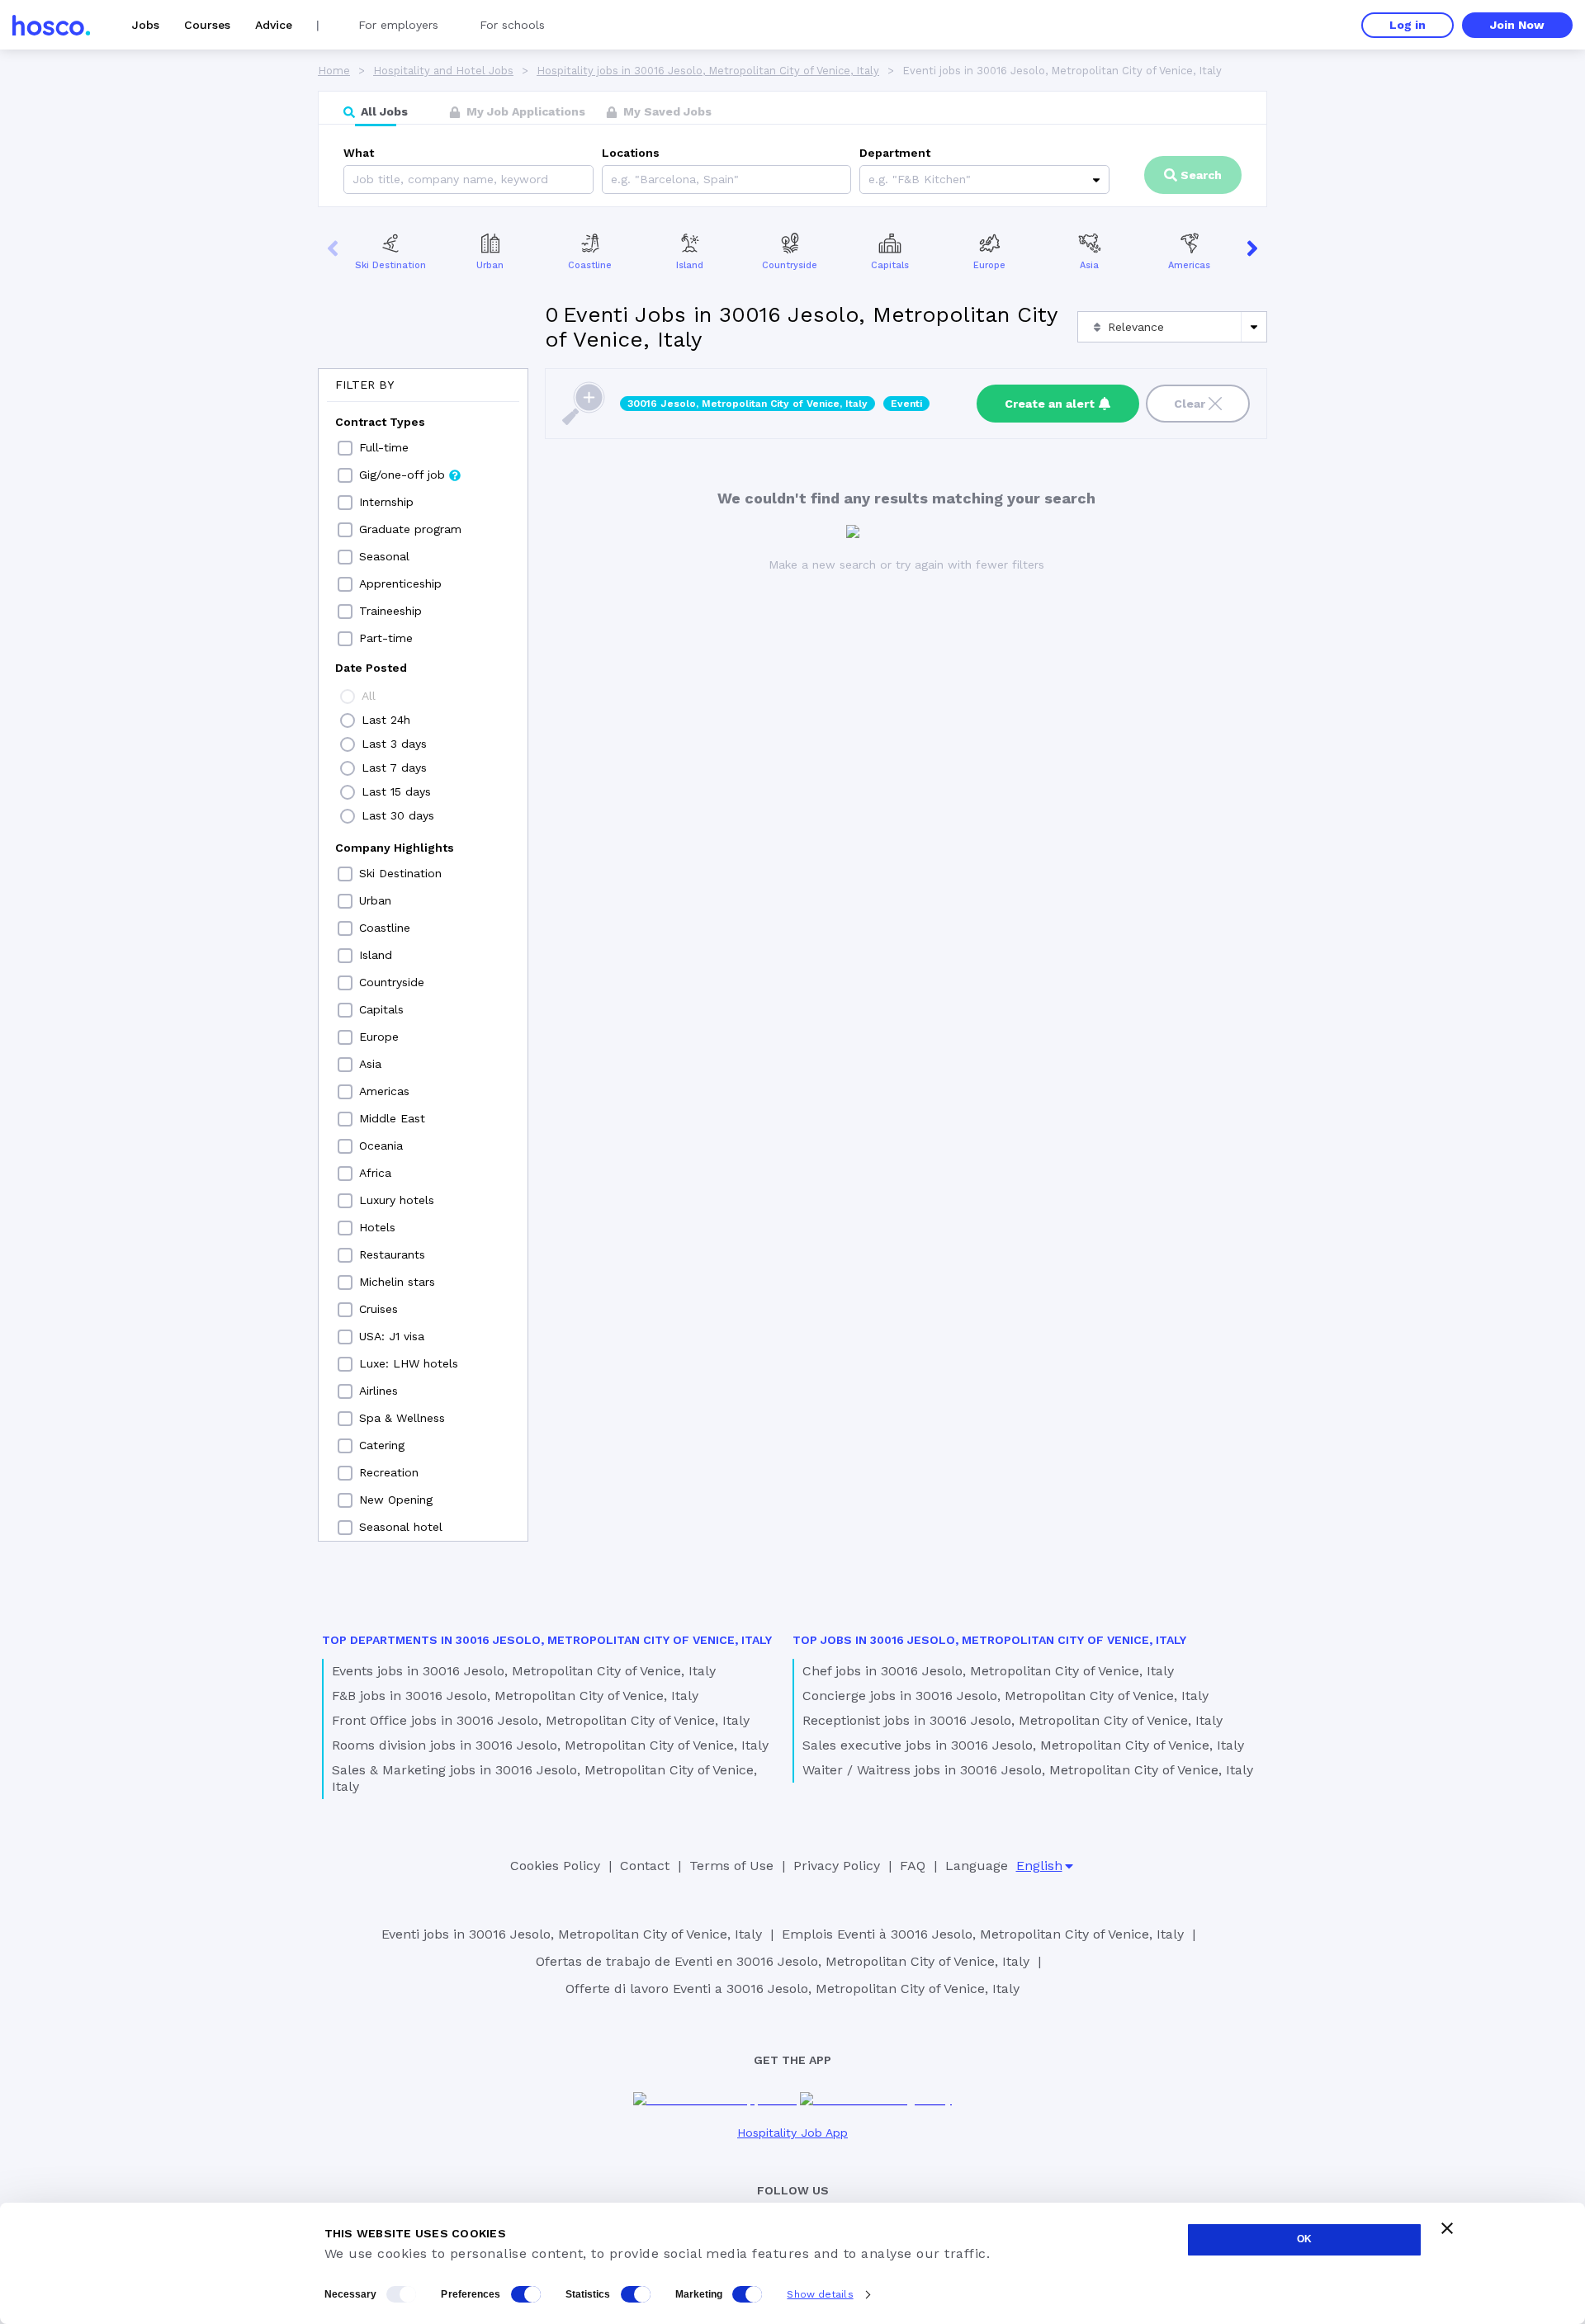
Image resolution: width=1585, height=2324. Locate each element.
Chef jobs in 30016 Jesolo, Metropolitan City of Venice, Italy (988, 1671)
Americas (1189, 265)
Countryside (790, 265)
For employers (398, 25)
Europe (989, 265)
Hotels (377, 1227)
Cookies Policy (555, 1866)
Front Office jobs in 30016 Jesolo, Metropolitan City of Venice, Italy (541, 1720)
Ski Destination (390, 265)
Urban (490, 265)
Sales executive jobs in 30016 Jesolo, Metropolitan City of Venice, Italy (1023, 1745)
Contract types (380, 422)
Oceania (381, 1145)
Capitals (890, 265)
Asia (1089, 265)
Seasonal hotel (401, 1527)
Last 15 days (396, 791)
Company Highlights (395, 848)
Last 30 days (398, 815)
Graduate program (410, 529)
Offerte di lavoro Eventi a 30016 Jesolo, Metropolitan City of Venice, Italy (792, 1989)
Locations (631, 153)
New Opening (396, 1500)
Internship (386, 502)
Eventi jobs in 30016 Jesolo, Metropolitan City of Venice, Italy (572, 1934)
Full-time (384, 447)
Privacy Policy (837, 1866)
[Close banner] (1447, 2228)
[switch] (526, 2294)
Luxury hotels (397, 1200)
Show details (820, 2294)
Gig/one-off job (402, 475)
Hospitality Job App (792, 2133)
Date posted (371, 668)
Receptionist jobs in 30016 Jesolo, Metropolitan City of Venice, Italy (1013, 1720)
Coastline (590, 265)
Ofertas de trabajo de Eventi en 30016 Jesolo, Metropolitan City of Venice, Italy (783, 1961)
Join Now (1517, 25)
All (369, 696)
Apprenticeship (400, 583)
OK (1304, 2239)
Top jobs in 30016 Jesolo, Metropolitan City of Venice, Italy (989, 1640)
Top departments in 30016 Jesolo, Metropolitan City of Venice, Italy (547, 1640)
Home (334, 71)
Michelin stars (397, 1282)
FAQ (913, 1866)
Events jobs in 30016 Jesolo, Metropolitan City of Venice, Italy (524, 1671)
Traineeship (390, 611)
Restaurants (392, 1254)
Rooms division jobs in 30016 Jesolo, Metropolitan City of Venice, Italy (550, 1745)
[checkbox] (345, 448)
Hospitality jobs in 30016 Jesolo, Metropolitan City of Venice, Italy (708, 71)
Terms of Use (731, 1866)
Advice (274, 25)
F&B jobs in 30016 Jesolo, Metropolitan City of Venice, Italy (515, 1696)
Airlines (379, 1391)
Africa (375, 1173)
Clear (1190, 404)
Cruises (379, 1309)
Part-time (386, 638)
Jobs (146, 25)
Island (690, 265)
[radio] (348, 697)
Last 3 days (394, 744)
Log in (1408, 25)
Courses (207, 25)
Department (895, 153)
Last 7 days (394, 768)
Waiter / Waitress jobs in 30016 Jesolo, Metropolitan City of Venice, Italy (1028, 1770)
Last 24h (386, 720)
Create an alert (1050, 404)
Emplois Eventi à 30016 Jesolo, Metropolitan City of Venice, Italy (983, 1934)
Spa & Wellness (402, 1418)
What (359, 153)
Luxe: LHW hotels (409, 1363)
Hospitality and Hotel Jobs (443, 71)
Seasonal (384, 556)
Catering (382, 1445)
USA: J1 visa (392, 1336)
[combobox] (613, 179)
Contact (645, 1866)
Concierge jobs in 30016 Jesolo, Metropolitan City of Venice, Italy (1005, 1696)
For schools (512, 25)
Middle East (392, 1118)
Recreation (389, 1472)
